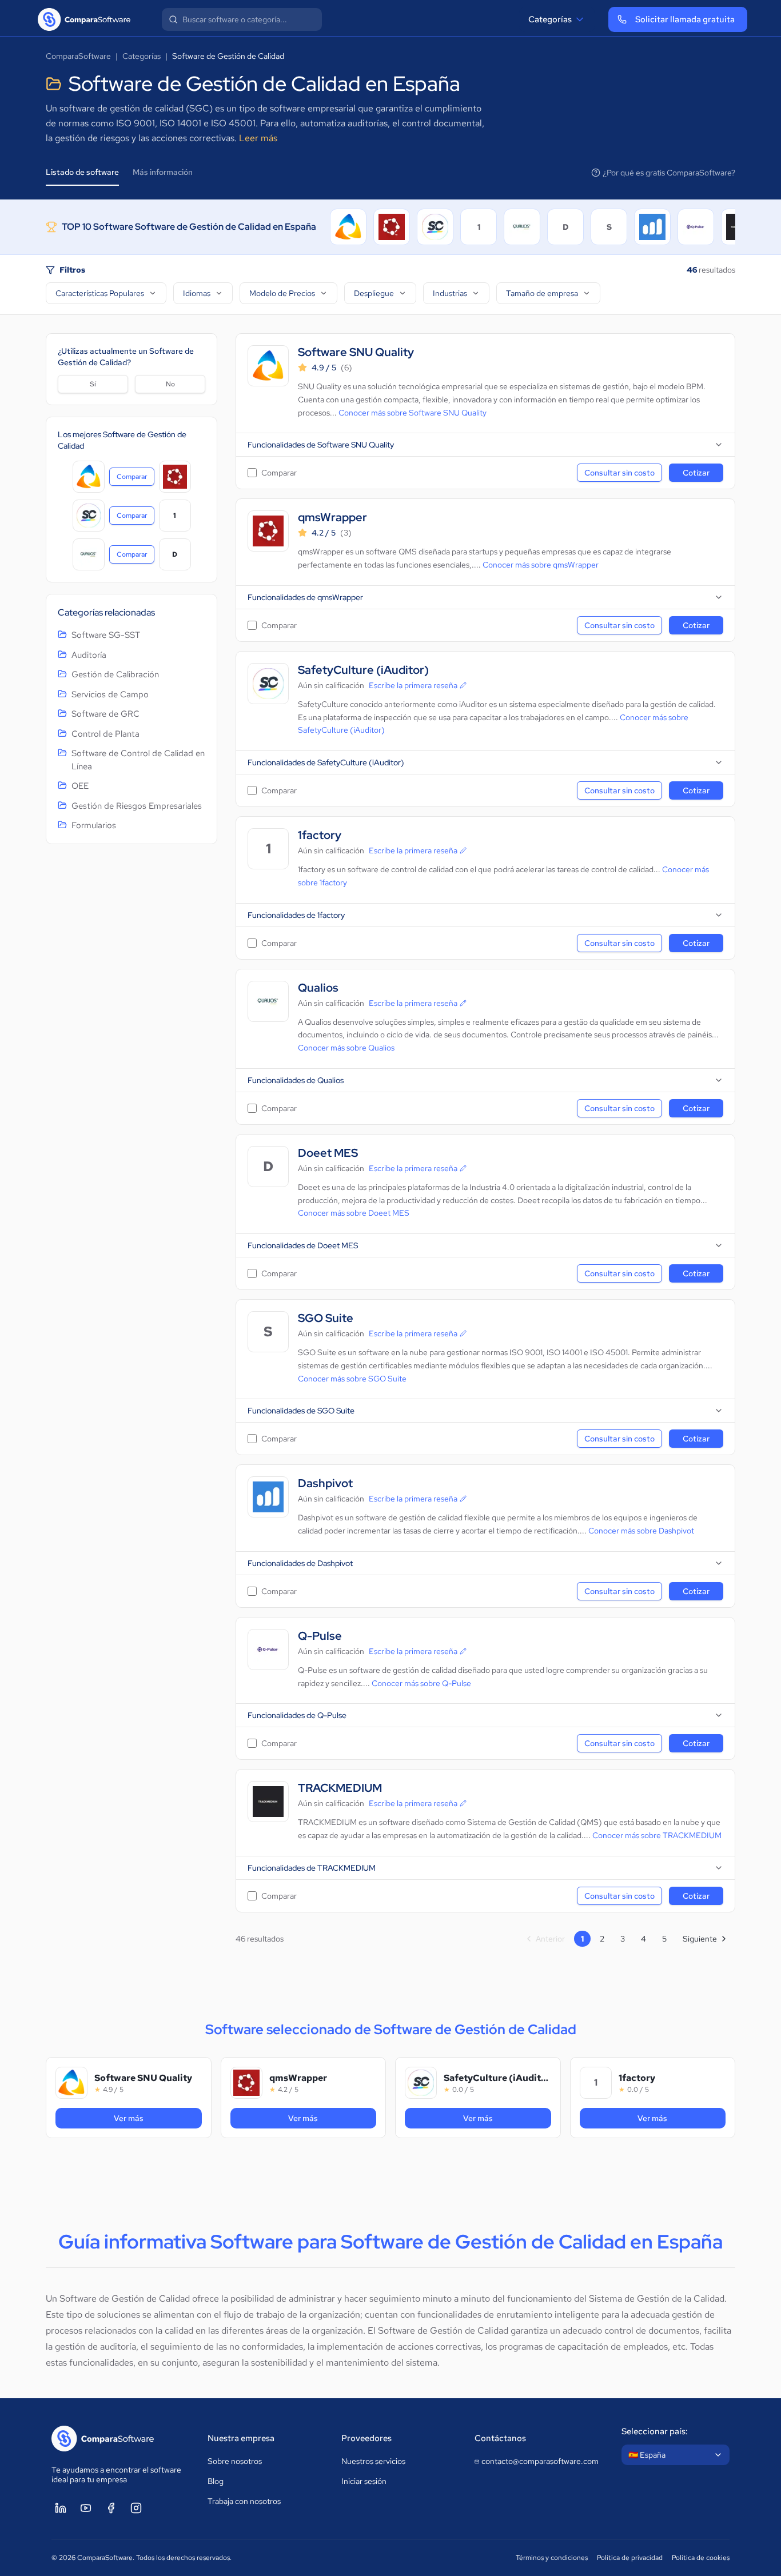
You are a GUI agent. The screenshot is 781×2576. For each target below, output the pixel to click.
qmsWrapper (332, 518)
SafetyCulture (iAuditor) (363, 670)
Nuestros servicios (373, 2461)
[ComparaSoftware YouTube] (86, 2508)
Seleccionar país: (655, 2431)
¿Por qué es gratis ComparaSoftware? (669, 173)
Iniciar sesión (364, 2481)
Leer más (258, 138)
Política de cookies (701, 2558)
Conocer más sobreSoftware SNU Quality (413, 413)
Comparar (136, 479)
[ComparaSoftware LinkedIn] (61, 2508)
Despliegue (374, 293)
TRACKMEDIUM (340, 1788)
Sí (93, 384)
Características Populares (100, 293)
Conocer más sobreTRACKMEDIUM (657, 1835)
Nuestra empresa (241, 2438)
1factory (320, 835)
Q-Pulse (320, 1636)
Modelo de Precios (282, 293)
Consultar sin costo (619, 473)
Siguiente (700, 1939)
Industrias (450, 293)
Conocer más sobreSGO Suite (352, 1379)
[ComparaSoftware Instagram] (136, 2508)
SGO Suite (326, 1318)
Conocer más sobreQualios (346, 1048)
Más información (163, 172)
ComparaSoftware (78, 56)
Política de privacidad (630, 2558)
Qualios (318, 988)
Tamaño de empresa (542, 293)
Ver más (158, 2118)
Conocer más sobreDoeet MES (354, 1213)
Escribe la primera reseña (413, 685)
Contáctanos (500, 2438)
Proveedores (366, 2438)
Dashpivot (325, 1483)
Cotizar (696, 473)
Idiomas (197, 293)
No (170, 384)
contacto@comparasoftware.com (540, 2461)
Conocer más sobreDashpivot (641, 1531)
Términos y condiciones (552, 2558)
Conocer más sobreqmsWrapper (541, 565)
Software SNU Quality (356, 352)
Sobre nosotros (235, 2461)
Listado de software (82, 172)
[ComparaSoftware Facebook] (111, 2508)
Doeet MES (328, 1153)
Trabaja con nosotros (244, 2501)
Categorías (550, 19)
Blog (216, 2481)
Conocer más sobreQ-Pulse (421, 1683)
